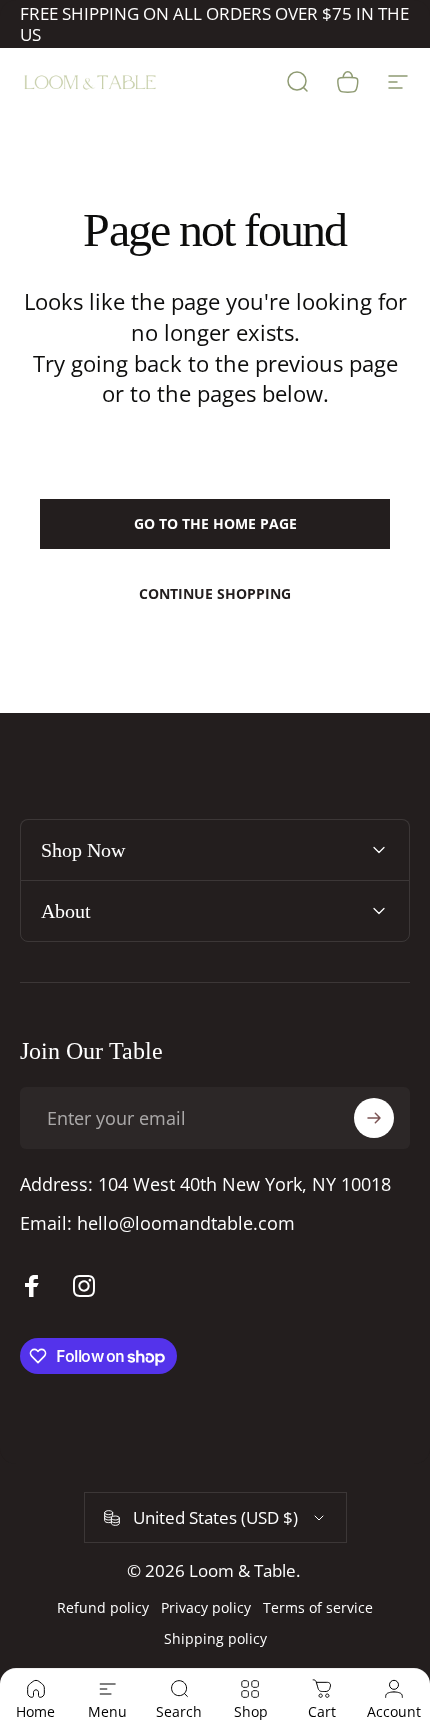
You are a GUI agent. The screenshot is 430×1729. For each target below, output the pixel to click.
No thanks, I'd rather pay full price (113, 967)
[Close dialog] (406, 767)
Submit (112, 935)
